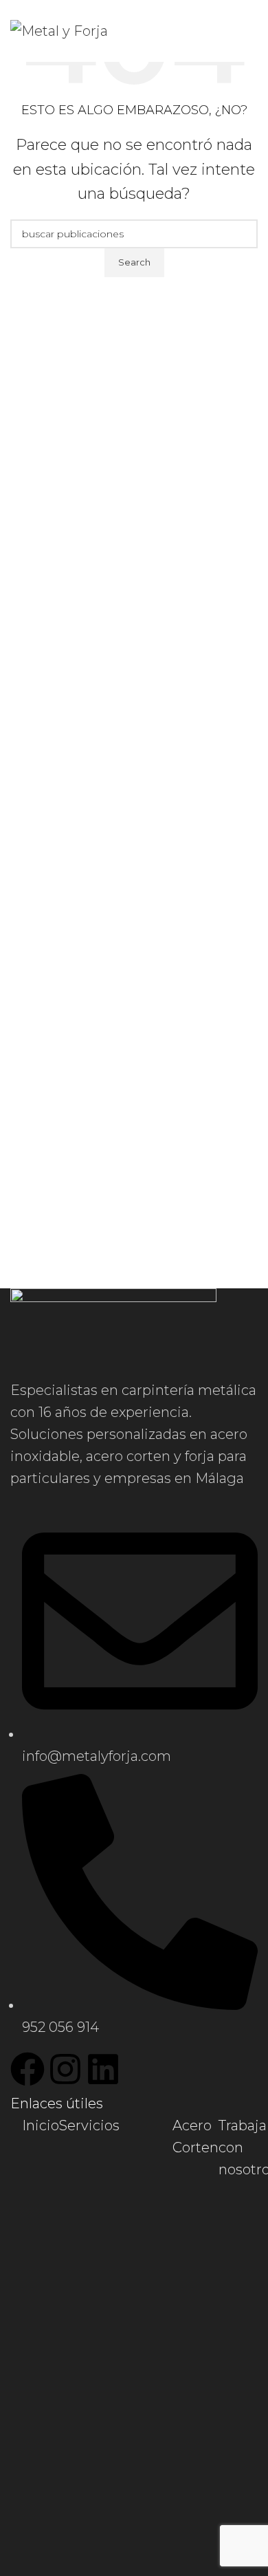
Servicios (89, 2125)
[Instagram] (65, 2069)
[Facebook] (27, 2069)
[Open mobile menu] (252, 31)
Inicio (41, 2125)
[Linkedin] (103, 2069)
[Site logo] (59, 30)
